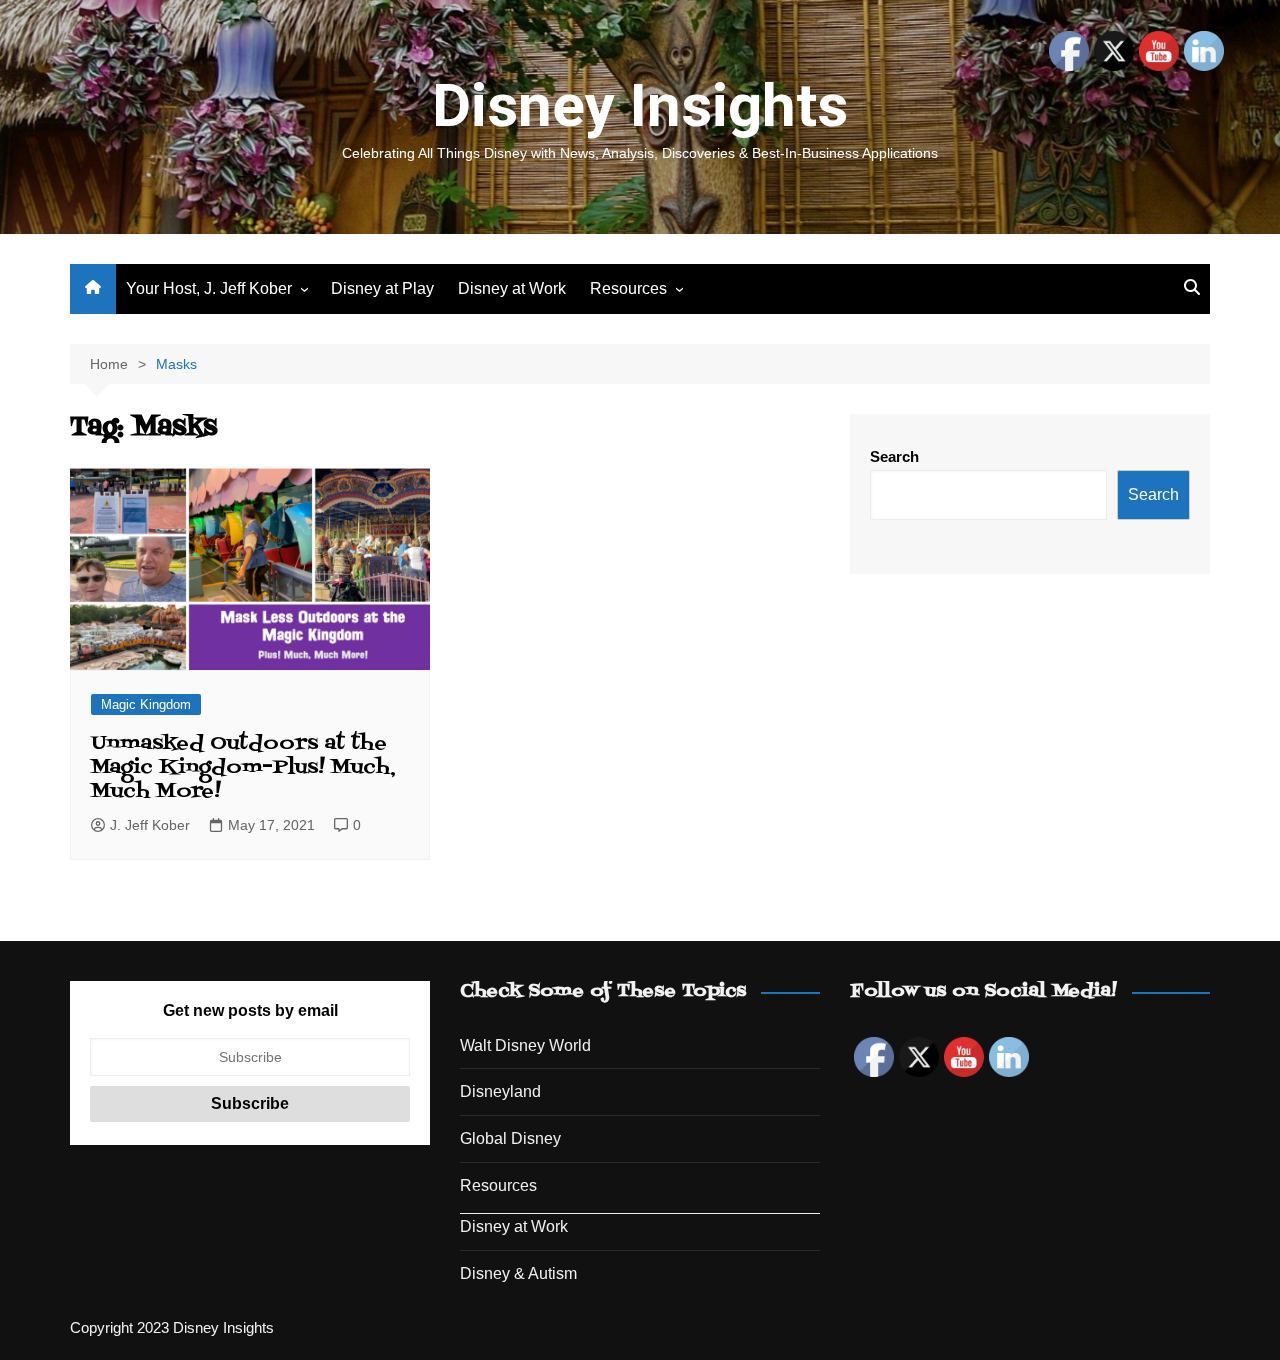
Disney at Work (512, 288)
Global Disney (510, 1138)
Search (894, 456)
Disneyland (500, 1091)
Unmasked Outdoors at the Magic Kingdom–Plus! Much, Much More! (243, 768)
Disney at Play (382, 288)
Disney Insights (640, 105)
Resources (628, 288)
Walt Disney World (525, 1045)
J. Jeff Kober (150, 825)
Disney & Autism (518, 1273)
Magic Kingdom (146, 704)
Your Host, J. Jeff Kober (209, 288)
